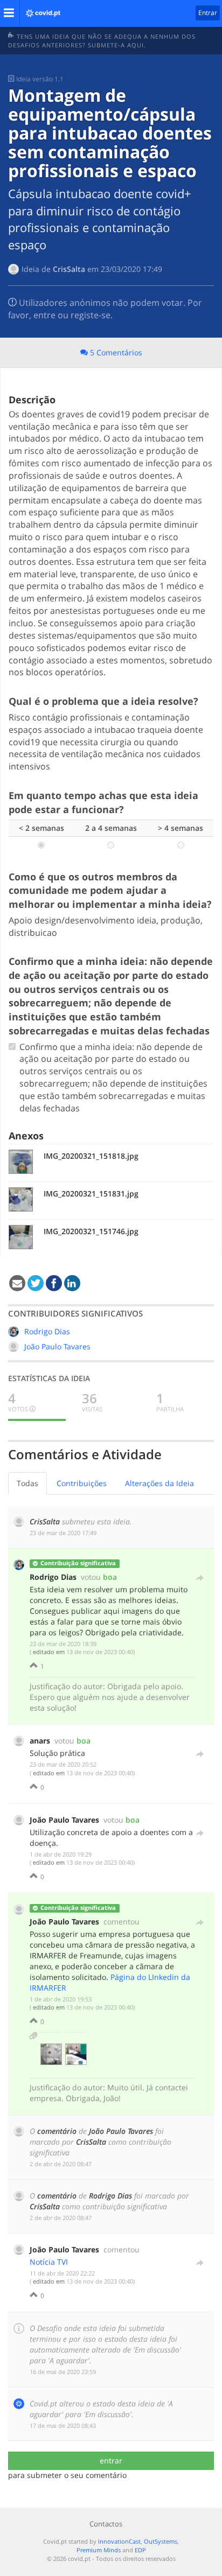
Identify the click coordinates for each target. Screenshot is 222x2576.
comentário (57, 2131)
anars (40, 1741)
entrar (111, 2460)
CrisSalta (69, 269)
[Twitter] (36, 1284)
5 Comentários (115, 352)
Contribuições (82, 1483)
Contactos (106, 2524)
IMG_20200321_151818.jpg (91, 1156)
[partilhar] (200, 1576)
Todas (27, 1483)
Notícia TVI (49, 2262)
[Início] (40, 10)
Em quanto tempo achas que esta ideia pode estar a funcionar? (103, 802)
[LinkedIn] (72, 1284)
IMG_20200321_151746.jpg (91, 1231)
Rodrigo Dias (47, 1331)
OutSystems (161, 2541)
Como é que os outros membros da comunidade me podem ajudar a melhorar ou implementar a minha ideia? (110, 890)
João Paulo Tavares (57, 1346)
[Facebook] (54, 1284)
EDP (140, 2550)
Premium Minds (99, 2550)
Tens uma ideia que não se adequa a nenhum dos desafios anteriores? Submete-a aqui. (102, 41)
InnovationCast (119, 2541)
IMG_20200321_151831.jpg (91, 1193)
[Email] (17, 1284)
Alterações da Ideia (159, 1483)
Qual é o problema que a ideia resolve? (103, 701)
